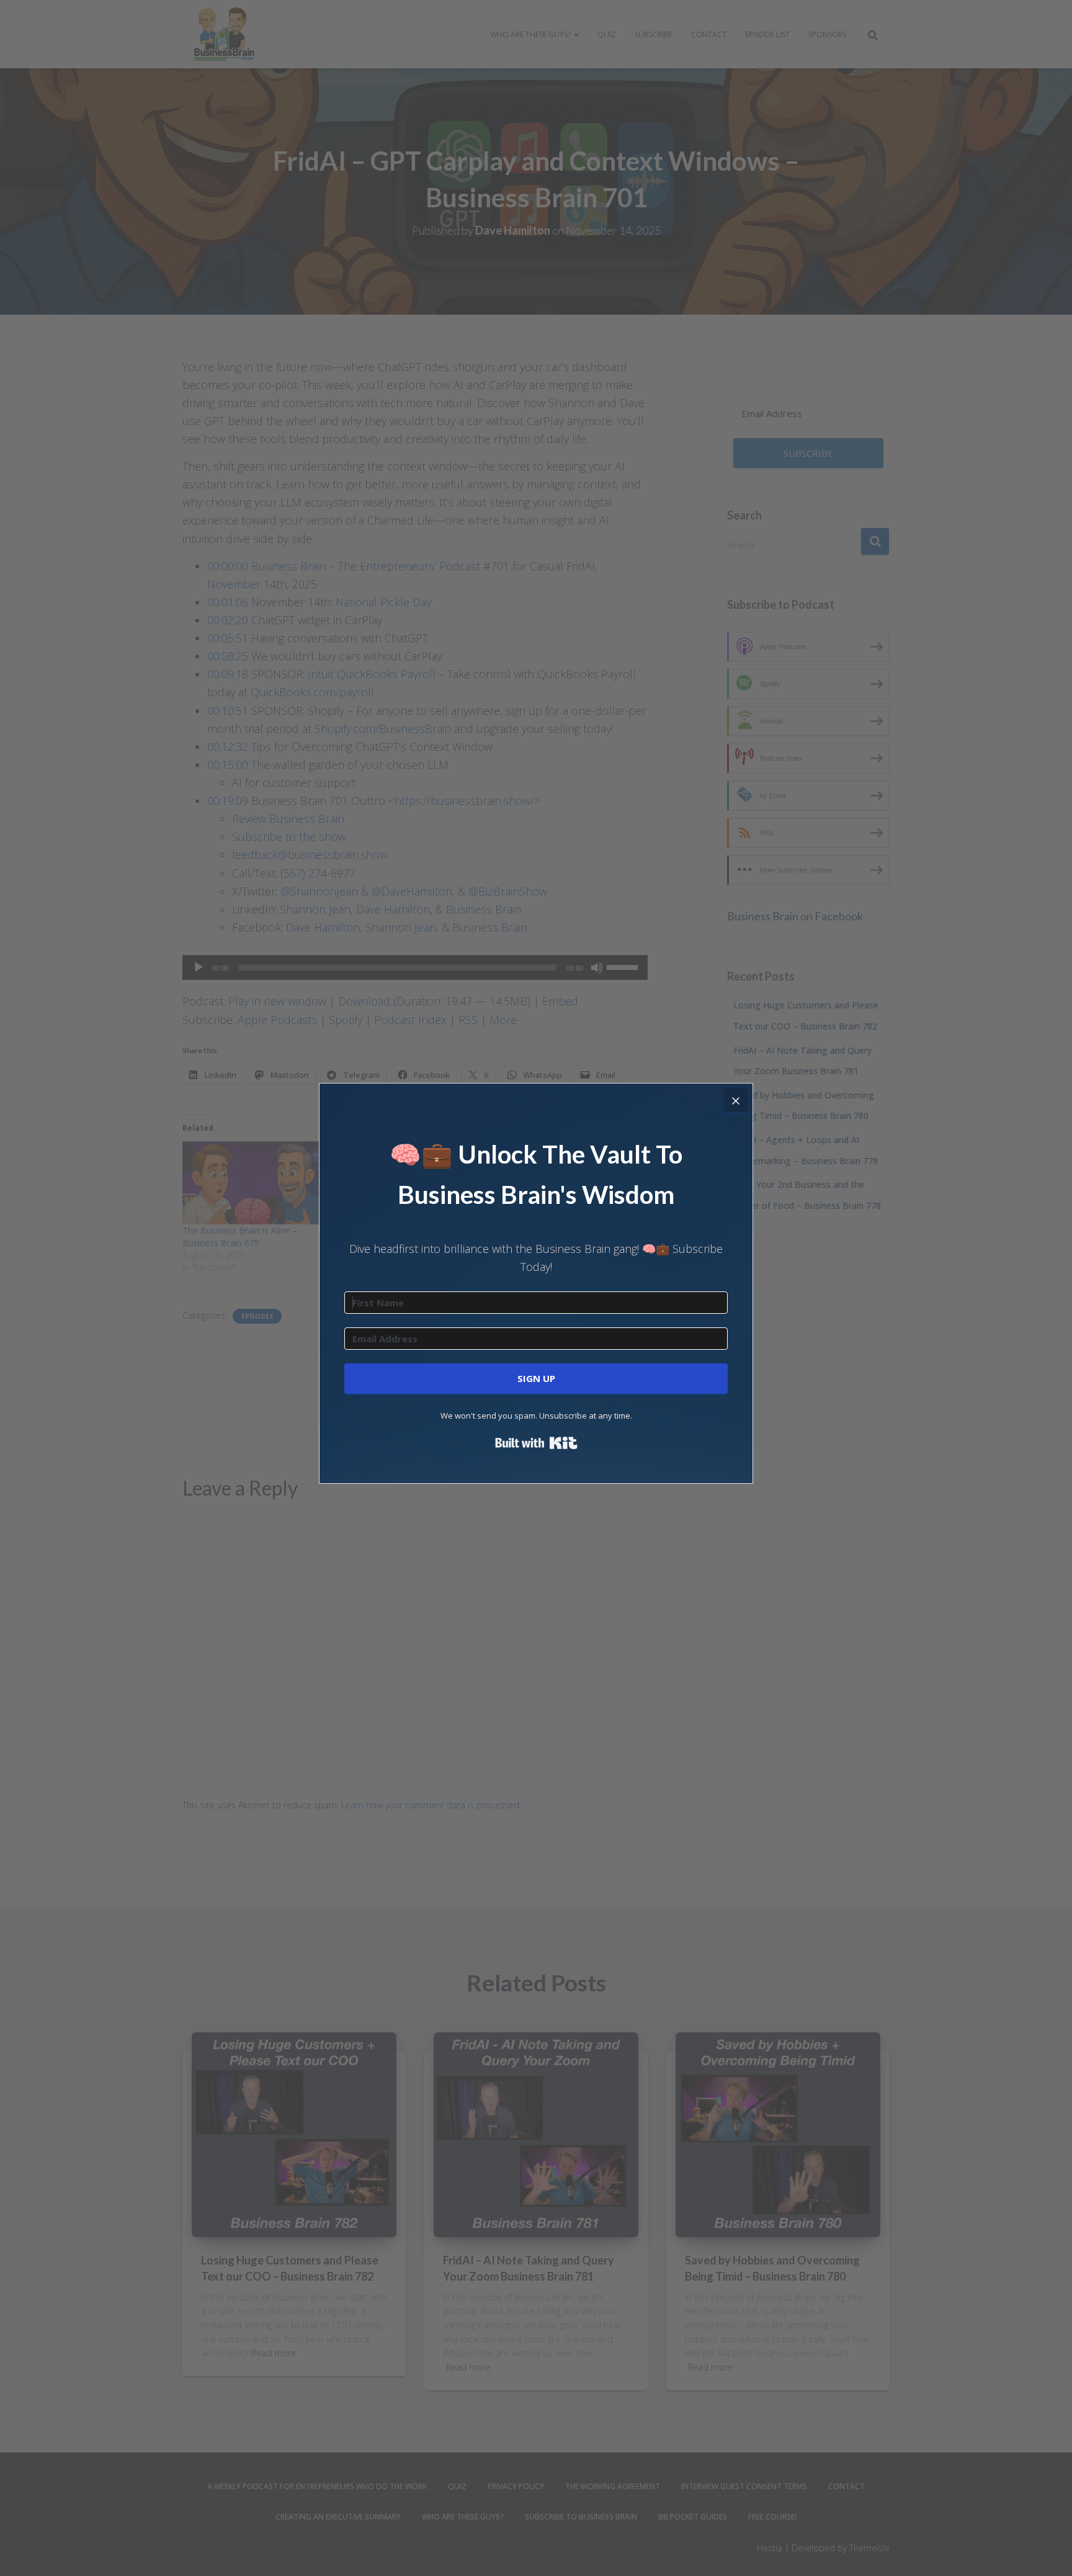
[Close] (736, 1100)
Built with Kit (536, 1443)
